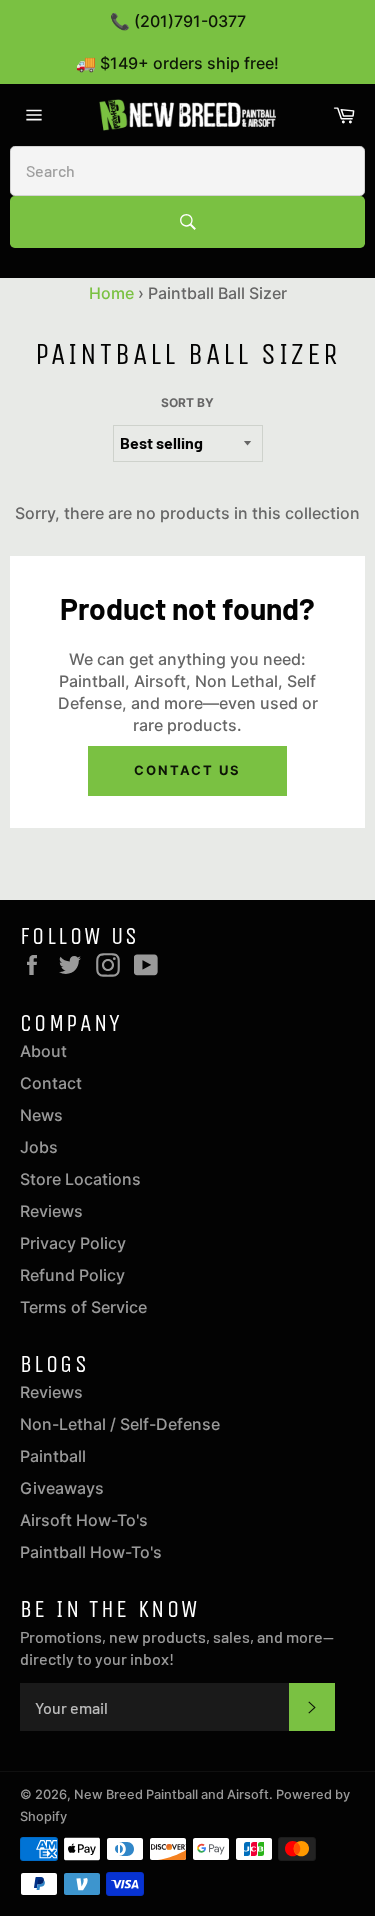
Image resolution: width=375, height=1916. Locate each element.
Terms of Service (83, 1307)
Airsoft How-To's (84, 1520)
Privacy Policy (73, 1243)
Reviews (51, 1211)
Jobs (39, 1147)
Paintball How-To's (91, 1552)
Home (111, 293)
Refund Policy (72, 1275)
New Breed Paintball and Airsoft (171, 1794)
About (43, 1051)
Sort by (187, 402)
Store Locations (80, 1179)
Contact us (188, 770)
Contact (51, 1083)
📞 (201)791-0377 (178, 21)
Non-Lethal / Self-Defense (120, 1424)
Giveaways (62, 1488)
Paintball (53, 1456)
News (41, 1115)
